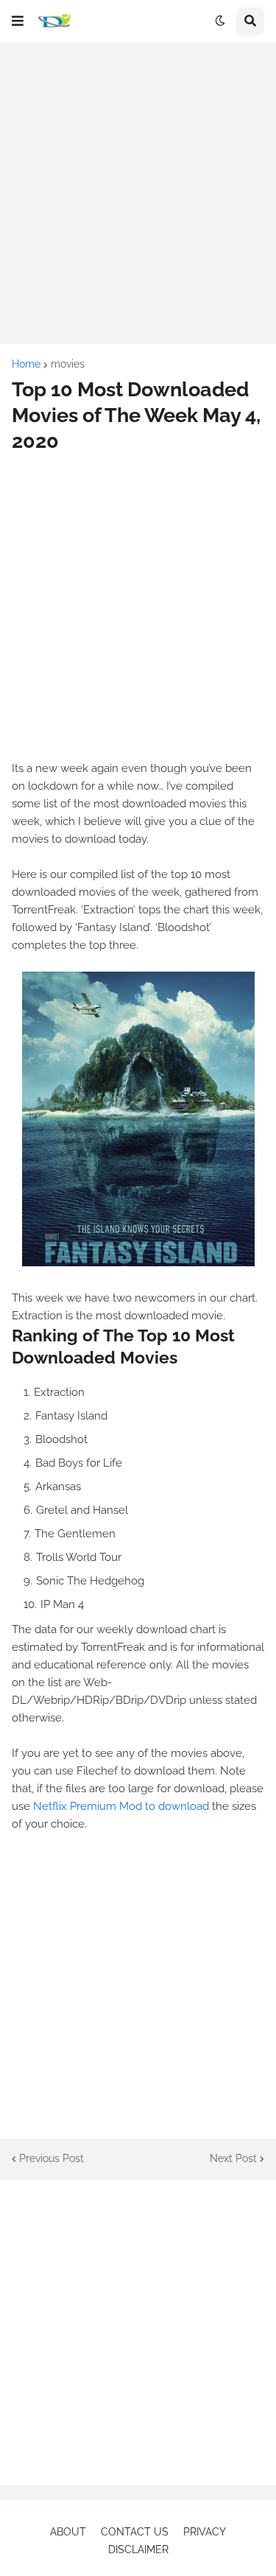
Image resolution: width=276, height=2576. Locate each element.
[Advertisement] (138, 193)
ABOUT (68, 2532)
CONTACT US (135, 2532)
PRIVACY (205, 2532)
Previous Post (52, 2158)
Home (26, 364)
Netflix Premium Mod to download (121, 1806)
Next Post (233, 2158)
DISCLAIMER (138, 2549)
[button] (18, 21)
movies (68, 364)
